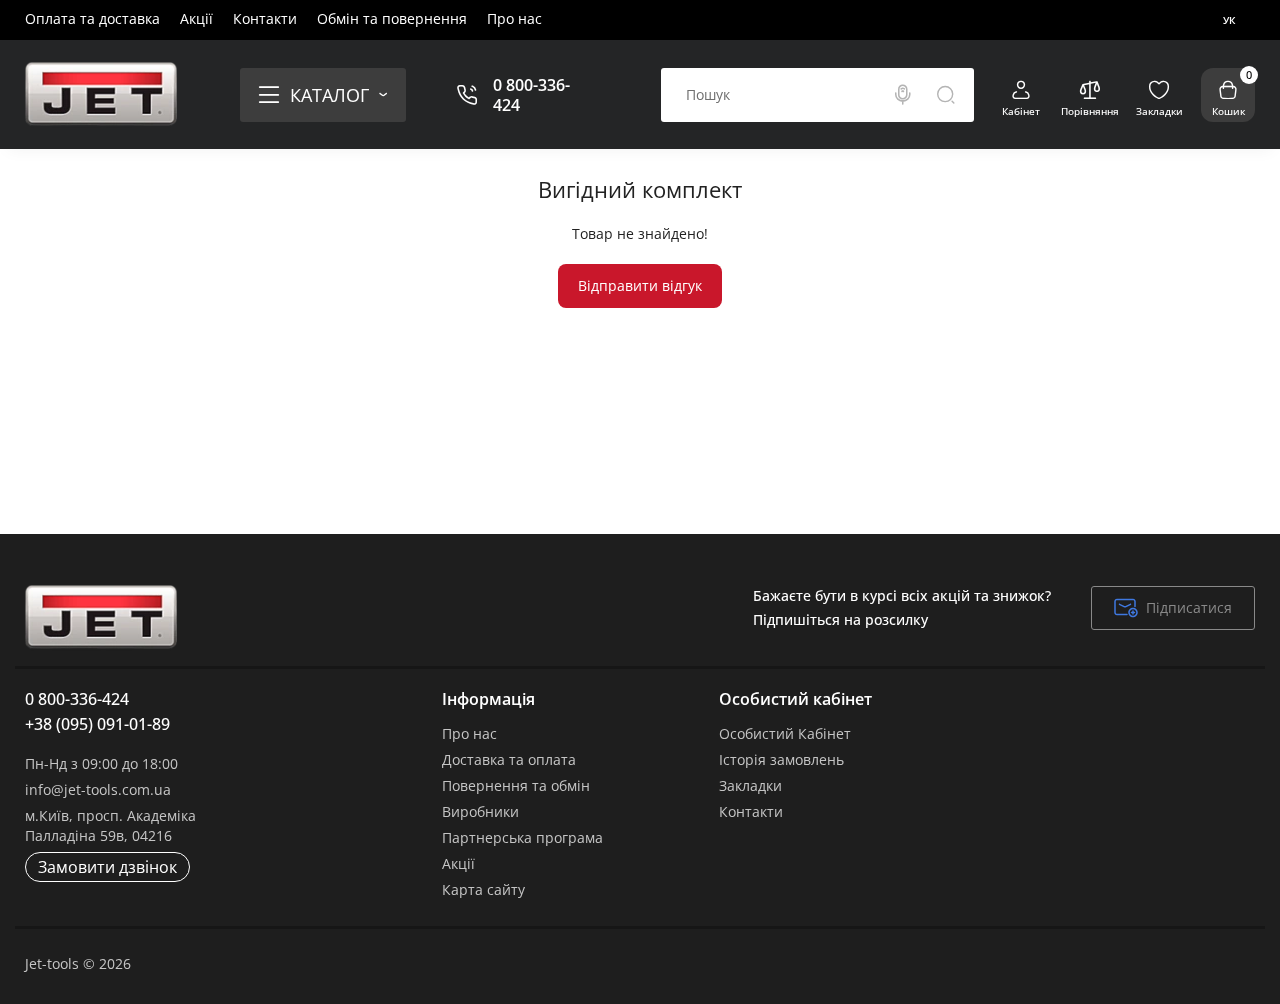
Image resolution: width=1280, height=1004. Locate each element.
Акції (196, 18)
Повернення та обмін (516, 785)
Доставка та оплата (509, 759)
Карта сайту (483, 889)
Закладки (750, 785)
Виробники (480, 811)
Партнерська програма (522, 837)
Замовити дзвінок (107, 867)
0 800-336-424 (531, 95)
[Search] (903, 95)
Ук (1229, 20)
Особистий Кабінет (785, 733)
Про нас (514, 18)
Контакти (265, 18)
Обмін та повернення (392, 18)
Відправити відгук (640, 285)
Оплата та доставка (92, 18)
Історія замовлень (781, 759)
